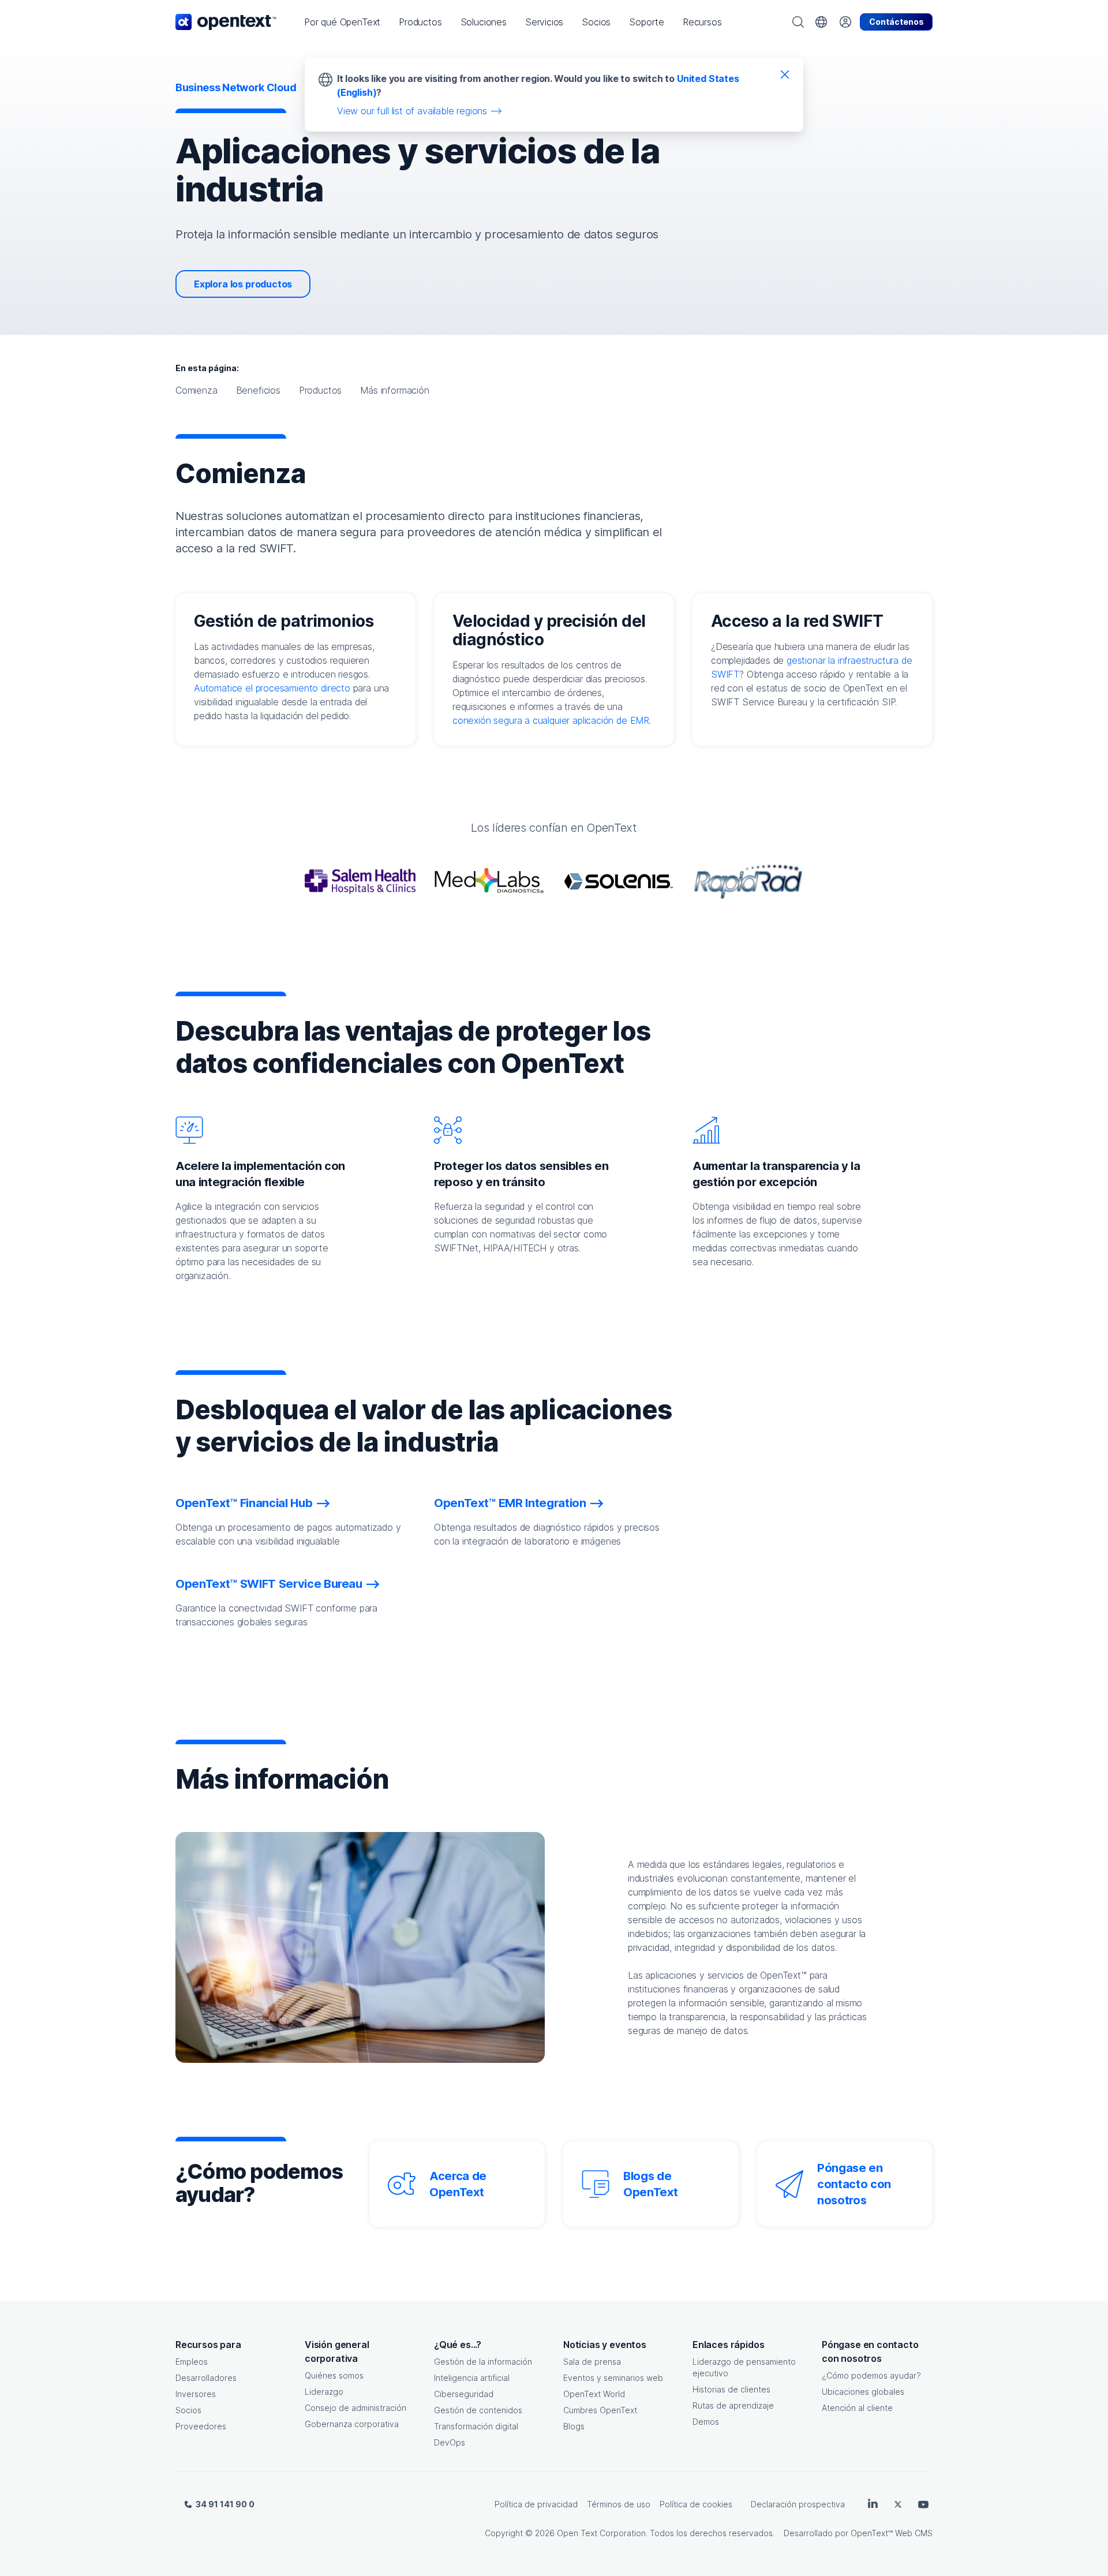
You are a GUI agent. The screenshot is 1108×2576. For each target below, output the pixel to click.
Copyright (504, 2533)
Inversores (196, 2394)
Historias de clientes (731, 2389)
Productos (320, 390)
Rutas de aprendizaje (733, 2405)
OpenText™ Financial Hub (244, 1503)
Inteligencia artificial (472, 2378)
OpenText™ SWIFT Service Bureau (269, 1584)
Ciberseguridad (464, 2394)
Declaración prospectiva (798, 2504)
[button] (342, 22)
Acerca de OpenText (458, 2184)
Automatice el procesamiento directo (272, 688)
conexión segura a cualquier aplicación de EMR (551, 720)
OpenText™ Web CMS (892, 2533)
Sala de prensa (592, 2362)
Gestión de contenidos (478, 2410)
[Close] (785, 74)
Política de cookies (696, 2504)
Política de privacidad (536, 2504)
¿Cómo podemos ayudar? (871, 2375)
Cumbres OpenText (600, 2410)
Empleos (192, 2362)
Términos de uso (619, 2504)
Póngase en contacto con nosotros (854, 2184)
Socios (188, 2410)
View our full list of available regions (412, 111)
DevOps (450, 2442)
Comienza (196, 390)
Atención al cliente (857, 2408)
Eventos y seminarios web (613, 2378)
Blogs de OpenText (650, 2184)
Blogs (574, 2426)
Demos (706, 2422)
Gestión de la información (483, 2362)
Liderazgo (324, 2392)
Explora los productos (243, 284)
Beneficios (258, 390)
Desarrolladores (206, 2378)
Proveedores (201, 2426)
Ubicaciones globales (863, 2392)
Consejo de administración (355, 2408)
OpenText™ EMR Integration (510, 1503)
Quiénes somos (334, 2375)
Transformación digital (476, 2426)
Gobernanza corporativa (352, 2424)
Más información (394, 390)
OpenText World (594, 2394)
